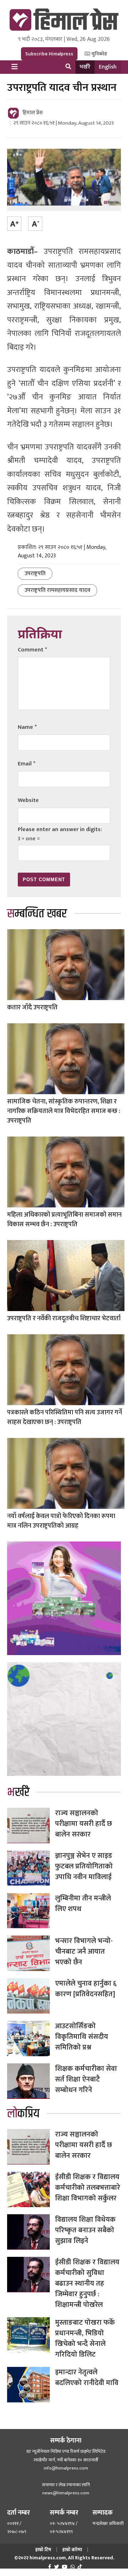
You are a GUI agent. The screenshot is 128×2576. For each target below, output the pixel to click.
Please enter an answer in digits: (60, 829)
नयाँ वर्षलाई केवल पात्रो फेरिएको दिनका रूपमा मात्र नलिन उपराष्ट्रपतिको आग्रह (61, 1521)
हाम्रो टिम (43, 2550)
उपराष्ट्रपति (35, 574)
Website (28, 800)
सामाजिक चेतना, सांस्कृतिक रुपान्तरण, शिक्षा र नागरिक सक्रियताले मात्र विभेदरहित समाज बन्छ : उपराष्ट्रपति (64, 1111)
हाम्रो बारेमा (72, 2550)
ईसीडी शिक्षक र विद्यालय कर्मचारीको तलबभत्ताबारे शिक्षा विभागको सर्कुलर (88, 2188)
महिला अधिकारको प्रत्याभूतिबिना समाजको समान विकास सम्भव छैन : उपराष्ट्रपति (64, 1220)
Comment (32, 650)
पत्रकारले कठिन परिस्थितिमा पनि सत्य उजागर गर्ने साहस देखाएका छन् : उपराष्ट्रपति (65, 1417)
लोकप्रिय (23, 2114)
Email (26, 764)
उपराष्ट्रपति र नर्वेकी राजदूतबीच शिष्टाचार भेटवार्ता (64, 1319)
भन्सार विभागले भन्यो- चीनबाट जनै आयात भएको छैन (84, 1952)
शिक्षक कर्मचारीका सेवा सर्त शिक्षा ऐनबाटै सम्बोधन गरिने (86, 2079)
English (108, 67)
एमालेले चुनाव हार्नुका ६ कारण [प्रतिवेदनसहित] (86, 1989)
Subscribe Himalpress (49, 54)
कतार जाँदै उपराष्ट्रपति (32, 1008)
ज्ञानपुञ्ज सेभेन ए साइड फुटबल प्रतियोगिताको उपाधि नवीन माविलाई (84, 1866)
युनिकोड (99, 54)
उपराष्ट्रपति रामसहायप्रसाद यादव (57, 590)
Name (27, 727)
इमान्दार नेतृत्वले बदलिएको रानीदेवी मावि (87, 2378)
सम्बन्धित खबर (37, 914)
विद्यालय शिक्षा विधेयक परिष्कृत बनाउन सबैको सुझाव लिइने (85, 2230)
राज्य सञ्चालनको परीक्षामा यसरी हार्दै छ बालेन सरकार (84, 1824)
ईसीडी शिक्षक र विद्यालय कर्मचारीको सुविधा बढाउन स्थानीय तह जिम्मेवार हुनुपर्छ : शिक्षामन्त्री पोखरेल (87, 2283)
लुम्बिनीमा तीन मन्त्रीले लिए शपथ (83, 1904)
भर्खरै (85, 67)
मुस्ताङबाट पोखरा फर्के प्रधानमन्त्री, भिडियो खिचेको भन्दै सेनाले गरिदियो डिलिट (85, 2338)
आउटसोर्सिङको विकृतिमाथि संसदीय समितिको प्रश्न (82, 2037)
